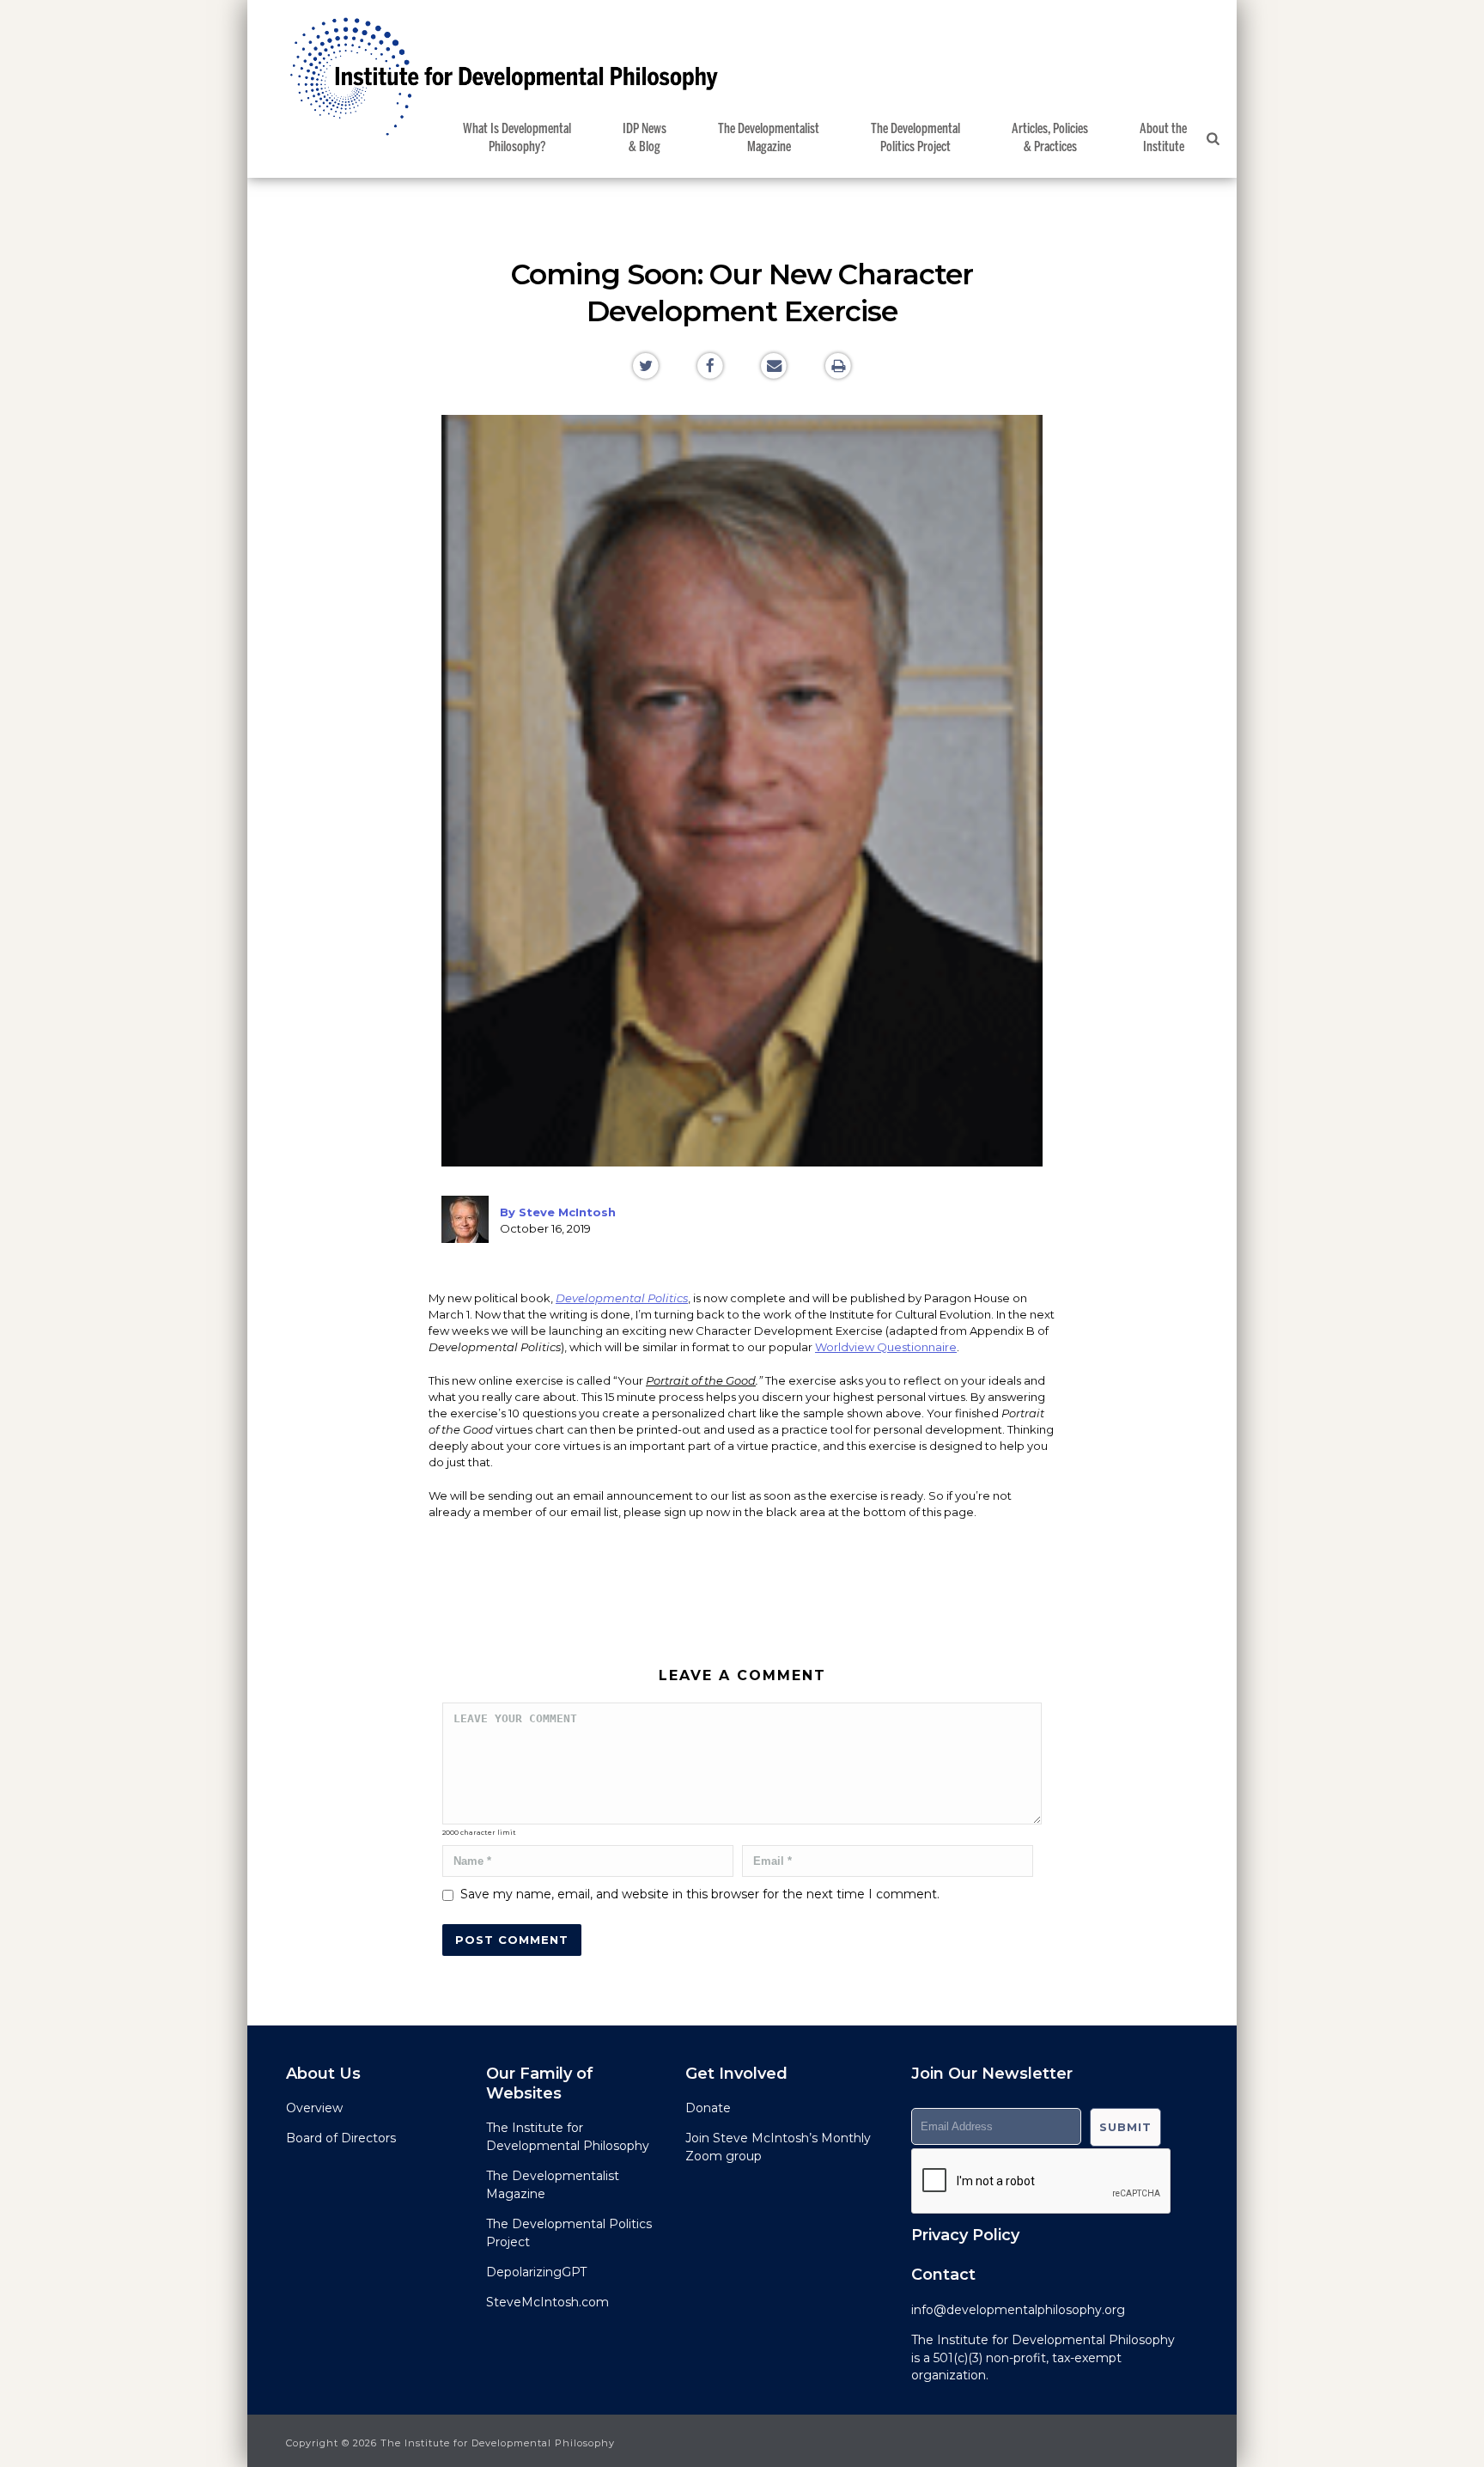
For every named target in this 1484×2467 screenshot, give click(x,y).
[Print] (839, 365)
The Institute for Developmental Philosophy (1043, 2340)
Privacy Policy (965, 2235)
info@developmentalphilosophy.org (1018, 2310)
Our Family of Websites (540, 2083)
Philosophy (517, 138)
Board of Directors (341, 2138)
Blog (645, 138)
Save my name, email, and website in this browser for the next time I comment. (700, 1894)
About (1163, 138)
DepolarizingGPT (536, 2272)
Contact (943, 2275)
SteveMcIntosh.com (547, 2302)
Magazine (769, 138)
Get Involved (736, 2074)
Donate (708, 2108)
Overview (314, 2108)
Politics (915, 138)
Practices (1050, 138)
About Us (323, 2074)
